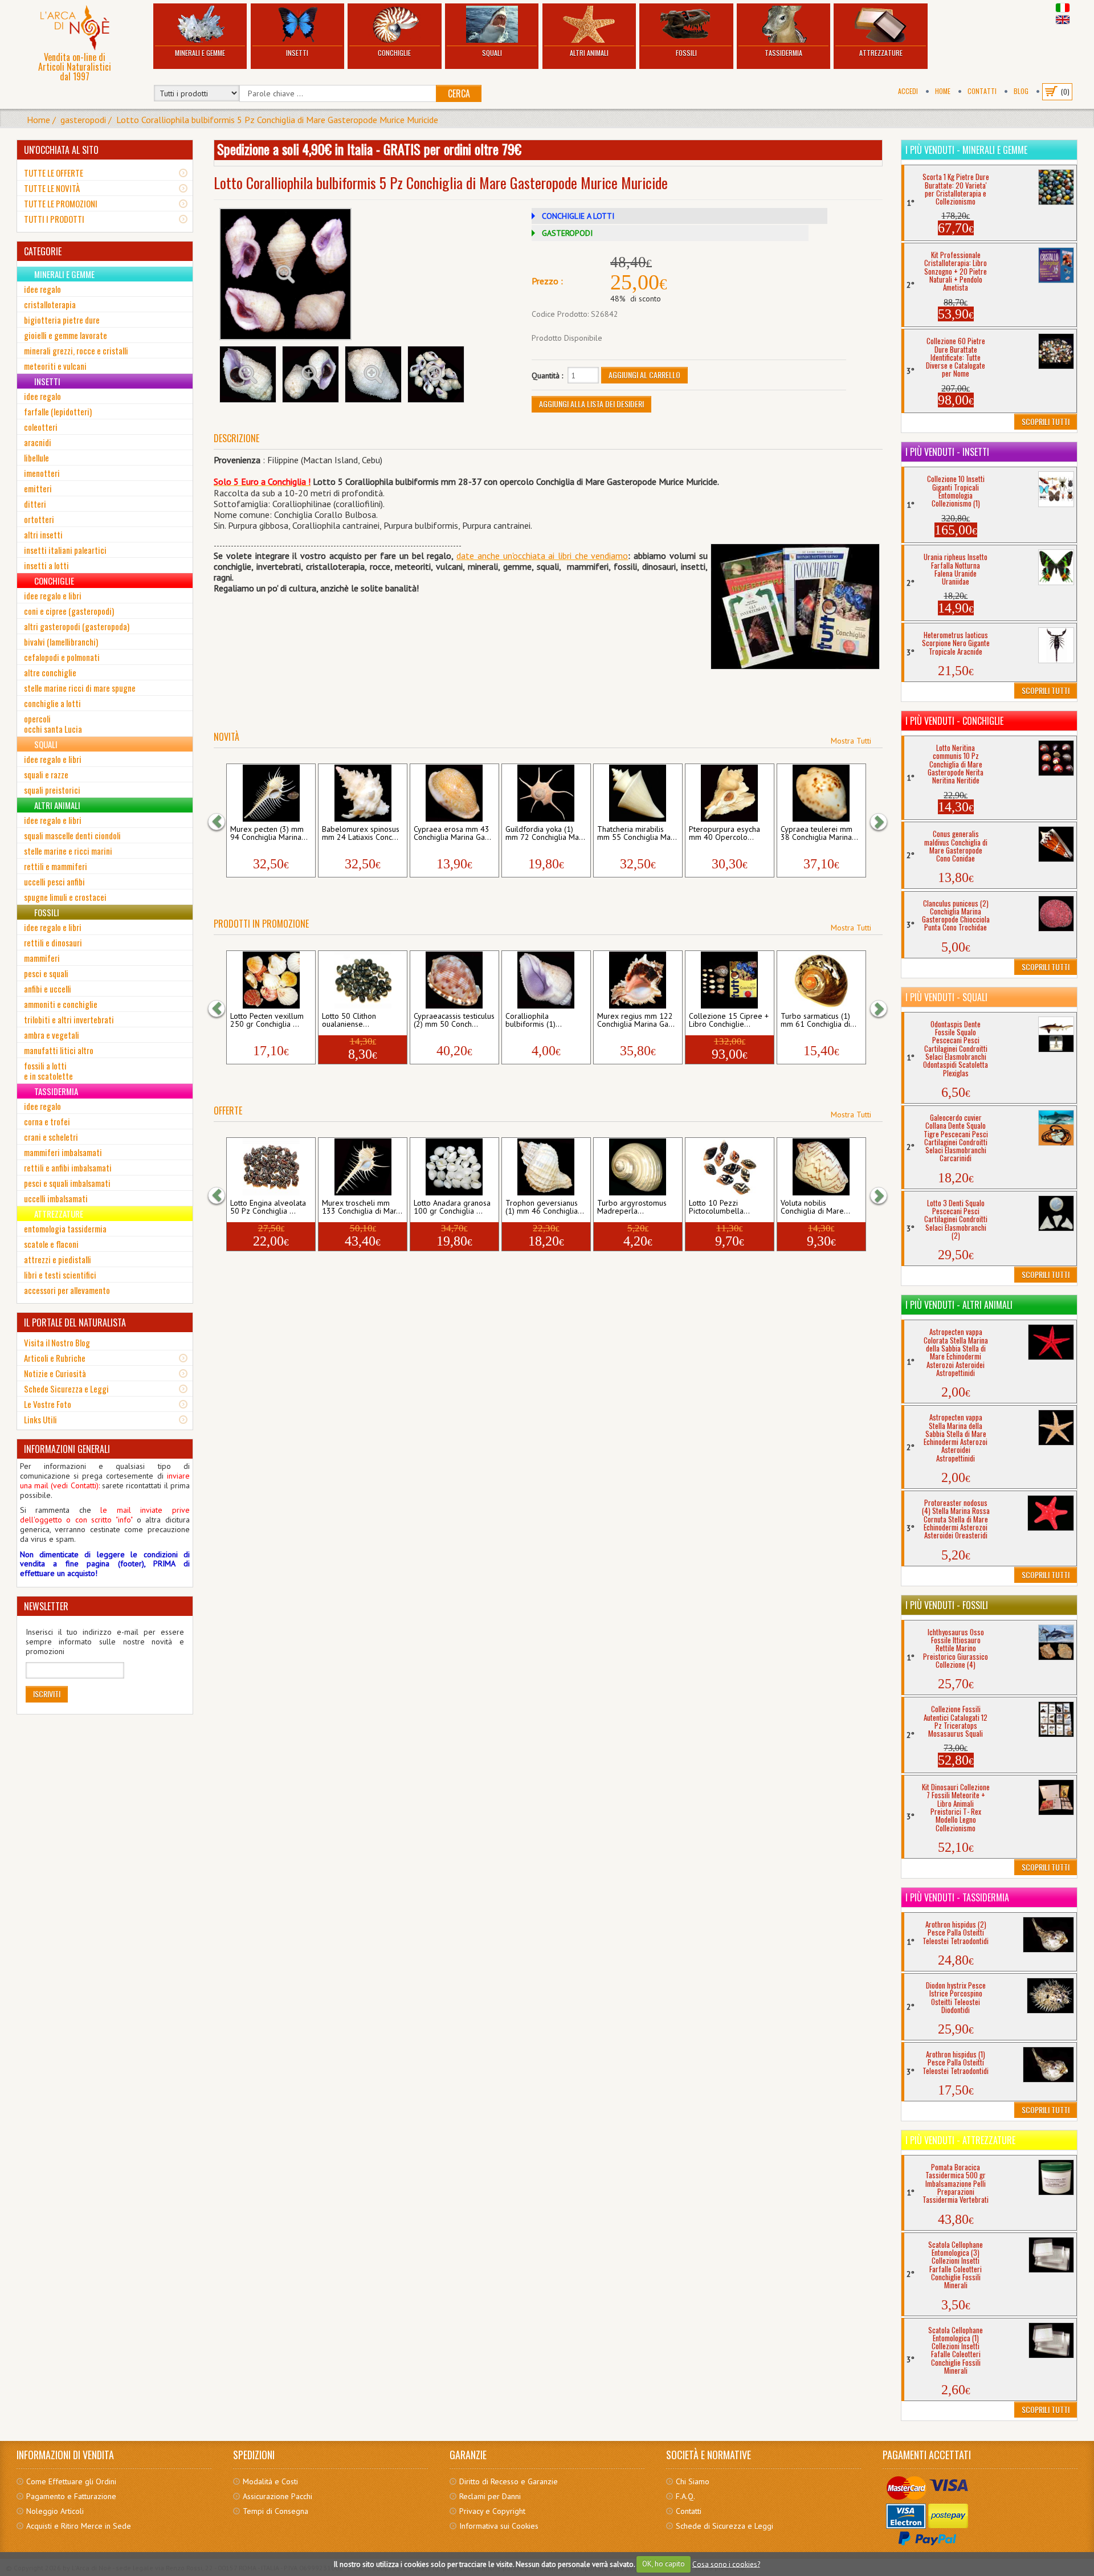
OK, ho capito (664, 2564)
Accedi (908, 91)
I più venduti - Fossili (947, 1605)
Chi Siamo (693, 2481)
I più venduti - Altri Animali (959, 1305)
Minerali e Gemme (200, 53)
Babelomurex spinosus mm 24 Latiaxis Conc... (361, 834)
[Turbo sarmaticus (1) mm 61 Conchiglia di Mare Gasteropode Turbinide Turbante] (821, 980)
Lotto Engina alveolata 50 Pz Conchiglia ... (268, 1207)
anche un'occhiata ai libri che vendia (545, 556)
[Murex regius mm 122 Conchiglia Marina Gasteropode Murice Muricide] (638, 980)
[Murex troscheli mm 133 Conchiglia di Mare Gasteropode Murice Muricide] (363, 1167)
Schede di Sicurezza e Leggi (724, 2526)
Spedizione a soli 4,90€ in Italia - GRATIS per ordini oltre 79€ (369, 149)
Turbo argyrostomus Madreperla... (632, 1207)
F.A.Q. (685, 2496)
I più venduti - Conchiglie (954, 721)
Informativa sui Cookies (499, 2526)
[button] (222, 821)
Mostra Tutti (851, 741)
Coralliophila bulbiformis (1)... (534, 1020)
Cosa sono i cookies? (726, 2564)
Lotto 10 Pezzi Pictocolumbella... (719, 1207)
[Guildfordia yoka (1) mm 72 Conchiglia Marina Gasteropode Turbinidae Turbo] (546, 793)
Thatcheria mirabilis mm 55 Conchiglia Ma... (637, 834)
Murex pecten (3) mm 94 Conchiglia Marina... (269, 834)
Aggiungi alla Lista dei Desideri (591, 404)
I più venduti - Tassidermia (957, 1897)
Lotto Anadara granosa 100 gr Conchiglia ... (452, 1207)
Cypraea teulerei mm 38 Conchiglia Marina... (819, 834)
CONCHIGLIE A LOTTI (578, 216)
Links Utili (40, 1419)
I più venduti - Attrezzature (960, 2140)
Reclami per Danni (490, 2496)
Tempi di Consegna (275, 2511)
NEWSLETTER (46, 1606)
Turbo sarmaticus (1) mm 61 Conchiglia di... (819, 1020)
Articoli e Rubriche (55, 1358)
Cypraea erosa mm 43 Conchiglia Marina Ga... (452, 834)
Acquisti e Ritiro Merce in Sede (79, 2526)
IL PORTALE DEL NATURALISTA (75, 1322)
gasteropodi (83, 120)
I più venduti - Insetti (947, 452)
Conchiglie (394, 53)
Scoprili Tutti (1046, 421)
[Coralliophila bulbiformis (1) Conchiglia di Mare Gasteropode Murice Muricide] (546, 980)
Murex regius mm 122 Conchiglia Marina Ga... (636, 1020)
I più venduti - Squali (946, 997)
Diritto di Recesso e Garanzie (509, 2481)
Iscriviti (47, 1694)
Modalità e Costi (270, 2481)
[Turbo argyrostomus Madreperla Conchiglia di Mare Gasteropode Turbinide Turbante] (638, 1167)
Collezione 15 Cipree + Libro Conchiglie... (729, 1020)
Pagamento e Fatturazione (71, 2496)
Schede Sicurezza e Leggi (66, 1389)
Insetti (297, 53)
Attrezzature (881, 53)
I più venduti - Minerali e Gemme (966, 150)
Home (943, 91)
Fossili (686, 53)
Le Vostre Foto (48, 1404)
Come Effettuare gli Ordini (71, 2481)
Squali (492, 53)
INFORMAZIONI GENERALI (67, 1449)
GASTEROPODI (567, 233)
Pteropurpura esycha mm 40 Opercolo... (724, 834)
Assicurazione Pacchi (277, 2496)
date (465, 556)
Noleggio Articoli (55, 2511)
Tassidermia (783, 53)
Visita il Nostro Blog (57, 1342)
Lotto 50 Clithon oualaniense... (349, 1020)
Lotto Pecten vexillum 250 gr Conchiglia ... (267, 1020)
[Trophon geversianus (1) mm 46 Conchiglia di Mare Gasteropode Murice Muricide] (546, 1167)
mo (622, 556)
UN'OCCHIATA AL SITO (61, 150)
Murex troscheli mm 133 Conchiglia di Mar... (362, 1207)
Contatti (982, 91)
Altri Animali (589, 53)
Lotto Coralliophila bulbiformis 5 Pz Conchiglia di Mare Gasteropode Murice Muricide (277, 120)
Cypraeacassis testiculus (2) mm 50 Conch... (454, 1020)
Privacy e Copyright (492, 2511)
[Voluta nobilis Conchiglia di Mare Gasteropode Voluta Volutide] (821, 1167)
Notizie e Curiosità (55, 1373)
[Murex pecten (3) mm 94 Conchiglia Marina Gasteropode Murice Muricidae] (271, 793)
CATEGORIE (43, 251)
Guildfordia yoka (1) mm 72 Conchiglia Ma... (545, 834)
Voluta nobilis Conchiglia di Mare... (815, 1207)
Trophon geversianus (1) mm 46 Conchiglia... (545, 1207)
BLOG (1021, 91)
